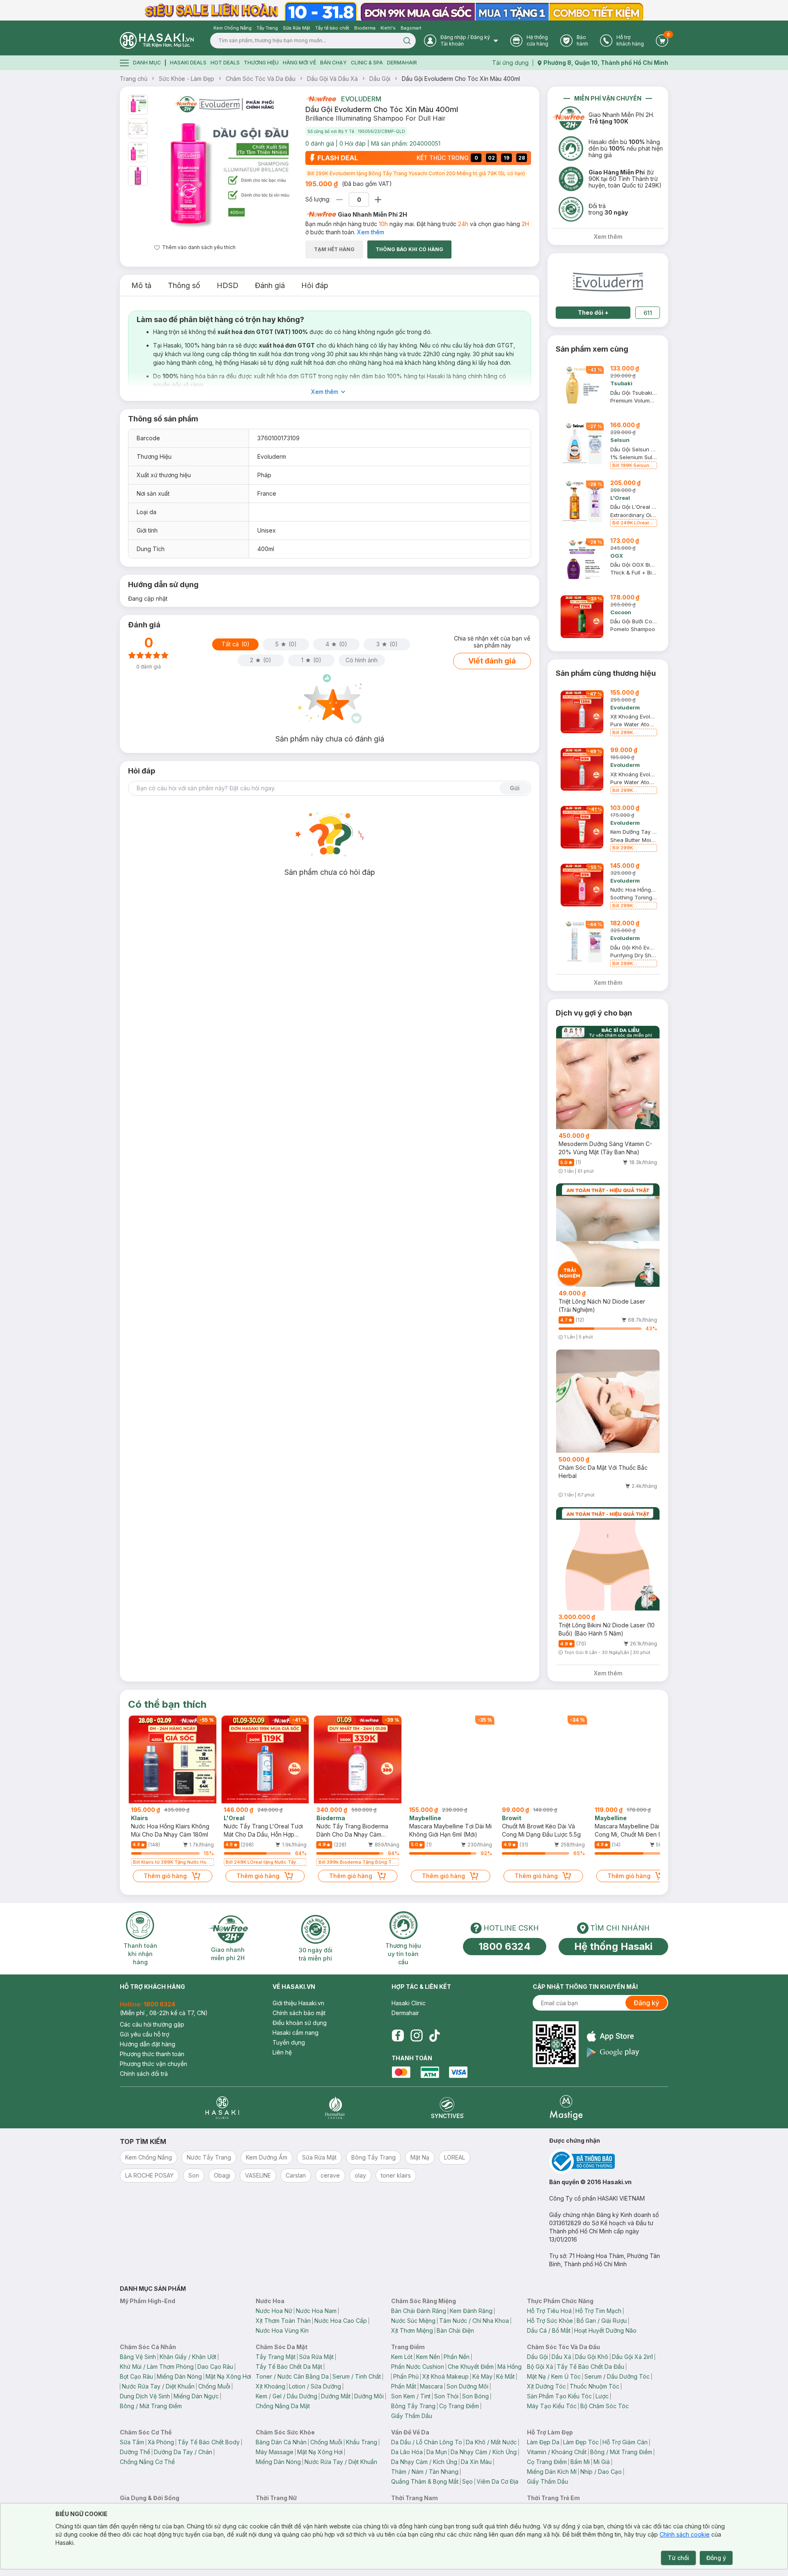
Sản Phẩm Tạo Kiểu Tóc (559, 2396)
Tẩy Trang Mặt (276, 2357)
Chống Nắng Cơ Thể (147, 2462)
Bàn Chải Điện (455, 2330)
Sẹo (467, 2481)
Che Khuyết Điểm (471, 2367)
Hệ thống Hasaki (613, 1946)
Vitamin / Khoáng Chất (557, 2452)
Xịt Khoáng (270, 2386)
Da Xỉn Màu (476, 2462)
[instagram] (417, 2036)
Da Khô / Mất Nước (491, 2442)
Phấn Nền (457, 2357)
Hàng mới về (299, 63)
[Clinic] (222, 2108)
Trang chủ (134, 79)
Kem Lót (402, 2357)
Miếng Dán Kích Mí (552, 2472)
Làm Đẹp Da (543, 2442)
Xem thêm (371, 232)
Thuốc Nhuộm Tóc (594, 2386)
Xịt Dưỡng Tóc (546, 2386)
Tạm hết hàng (334, 249)
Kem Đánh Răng (471, 2311)
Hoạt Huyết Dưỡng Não (605, 2330)
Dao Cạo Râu (215, 2367)
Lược (602, 2396)
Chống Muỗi (214, 2386)
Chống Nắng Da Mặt (283, 2406)
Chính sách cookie (685, 2534)
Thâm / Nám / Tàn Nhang (425, 2472)
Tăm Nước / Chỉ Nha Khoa (474, 2321)
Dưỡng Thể (135, 2452)
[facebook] (398, 2036)
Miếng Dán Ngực (196, 2396)
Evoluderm (361, 99)
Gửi (515, 788)
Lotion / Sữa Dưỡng (315, 2386)
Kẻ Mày (482, 2376)
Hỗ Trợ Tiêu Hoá (549, 2311)
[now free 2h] (321, 99)
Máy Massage (275, 2452)
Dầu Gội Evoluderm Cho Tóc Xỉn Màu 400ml (461, 79)
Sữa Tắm (132, 2442)
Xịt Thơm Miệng (412, 2330)
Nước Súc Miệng (413, 2321)
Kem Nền (428, 2357)
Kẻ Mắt (505, 2376)
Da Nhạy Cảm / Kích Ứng (484, 2452)
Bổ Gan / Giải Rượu (602, 2321)
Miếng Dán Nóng (179, 2376)
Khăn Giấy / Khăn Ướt (188, 2357)
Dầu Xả (561, 2357)
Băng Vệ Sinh (138, 2357)
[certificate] (609, 2161)
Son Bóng (475, 2396)
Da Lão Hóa (407, 2452)
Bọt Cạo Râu (136, 2376)
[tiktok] (435, 2036)
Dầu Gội (380, 79)
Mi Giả (602, 2462)
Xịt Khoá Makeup (446, 2376)
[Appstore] (613, 2036)
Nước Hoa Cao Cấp (341, 2321)
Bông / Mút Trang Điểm (151, 2406)
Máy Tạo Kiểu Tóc (552, 2406)
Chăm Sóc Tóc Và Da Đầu (261, 79)
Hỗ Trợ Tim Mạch (598, 2311)
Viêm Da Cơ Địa (497, 2481)
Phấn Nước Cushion (418, 2367)
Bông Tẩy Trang (413, 2406)
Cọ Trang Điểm (459, 2406)
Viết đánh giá (492, 661)
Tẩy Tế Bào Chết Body (209, 2442)
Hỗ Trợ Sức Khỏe (550, 2321)
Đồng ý (716, 2558)
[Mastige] (566, 2108)
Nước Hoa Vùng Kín (282, 2330)
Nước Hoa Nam (316, 2311)
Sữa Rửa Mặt (316, 2357)
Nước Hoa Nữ (274, 2311)
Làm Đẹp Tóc (581, 2442)
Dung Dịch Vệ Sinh (145, 2396)
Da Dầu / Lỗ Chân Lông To (427, 2442)
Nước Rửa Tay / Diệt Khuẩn (158, 2386)
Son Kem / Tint (411, 2396)
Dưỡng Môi (369, 2396)
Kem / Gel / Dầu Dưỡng (286, 2396)
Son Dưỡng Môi (467, 2386)
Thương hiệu (261, 63)
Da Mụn (437, 2452)
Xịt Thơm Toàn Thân (283, 2321)
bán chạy (333, 63)
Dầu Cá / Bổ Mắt (549, 2330)
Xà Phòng (161, 2442)
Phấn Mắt (404, 2386)
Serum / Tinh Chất (357, 2376)
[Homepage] (157, 40)
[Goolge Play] (613, 2052)
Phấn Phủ (406, 2376)
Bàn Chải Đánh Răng (419, 2311)
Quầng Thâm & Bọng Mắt (425, 2481)
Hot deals (225, 63)
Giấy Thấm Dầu (412, 2416)
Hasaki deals (188, 63)
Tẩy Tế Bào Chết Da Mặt (289, 2367)
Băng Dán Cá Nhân (281, 2442)
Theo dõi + (593, 312)
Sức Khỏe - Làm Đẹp (187, 79)
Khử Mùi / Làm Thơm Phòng (157, 2367)
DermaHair (402, 63)
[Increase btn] (378, 200)
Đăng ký (646, 2003)
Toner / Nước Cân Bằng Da (292, 2376)
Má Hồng (510, 2367)
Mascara (431, 2386)
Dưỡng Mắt (336, 2396)
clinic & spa (367, 63)
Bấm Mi (580, 2462)
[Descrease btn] (340, 200)
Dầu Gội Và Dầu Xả (332, 79)
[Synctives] (448, 2108)
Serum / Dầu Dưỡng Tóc (617, 2376)
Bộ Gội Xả (540, 2367)
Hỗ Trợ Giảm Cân (625, 2442)
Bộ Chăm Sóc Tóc (605, 2406)
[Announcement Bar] (394, 10)
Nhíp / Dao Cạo (601, 2472)
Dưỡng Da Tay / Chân (183, 2452)
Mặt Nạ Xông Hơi (228, 2376)
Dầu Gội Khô (592, 2357)
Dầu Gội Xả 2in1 (632, 2357)
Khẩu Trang (362, 2442)
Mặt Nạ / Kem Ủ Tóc (554, 2376)
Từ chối (678, 2558)
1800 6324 (505, 1946)
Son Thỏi (446, 2396)
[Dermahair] (335, 2108)
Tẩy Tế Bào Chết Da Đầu (591, 2367)
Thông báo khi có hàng (409, 249)
